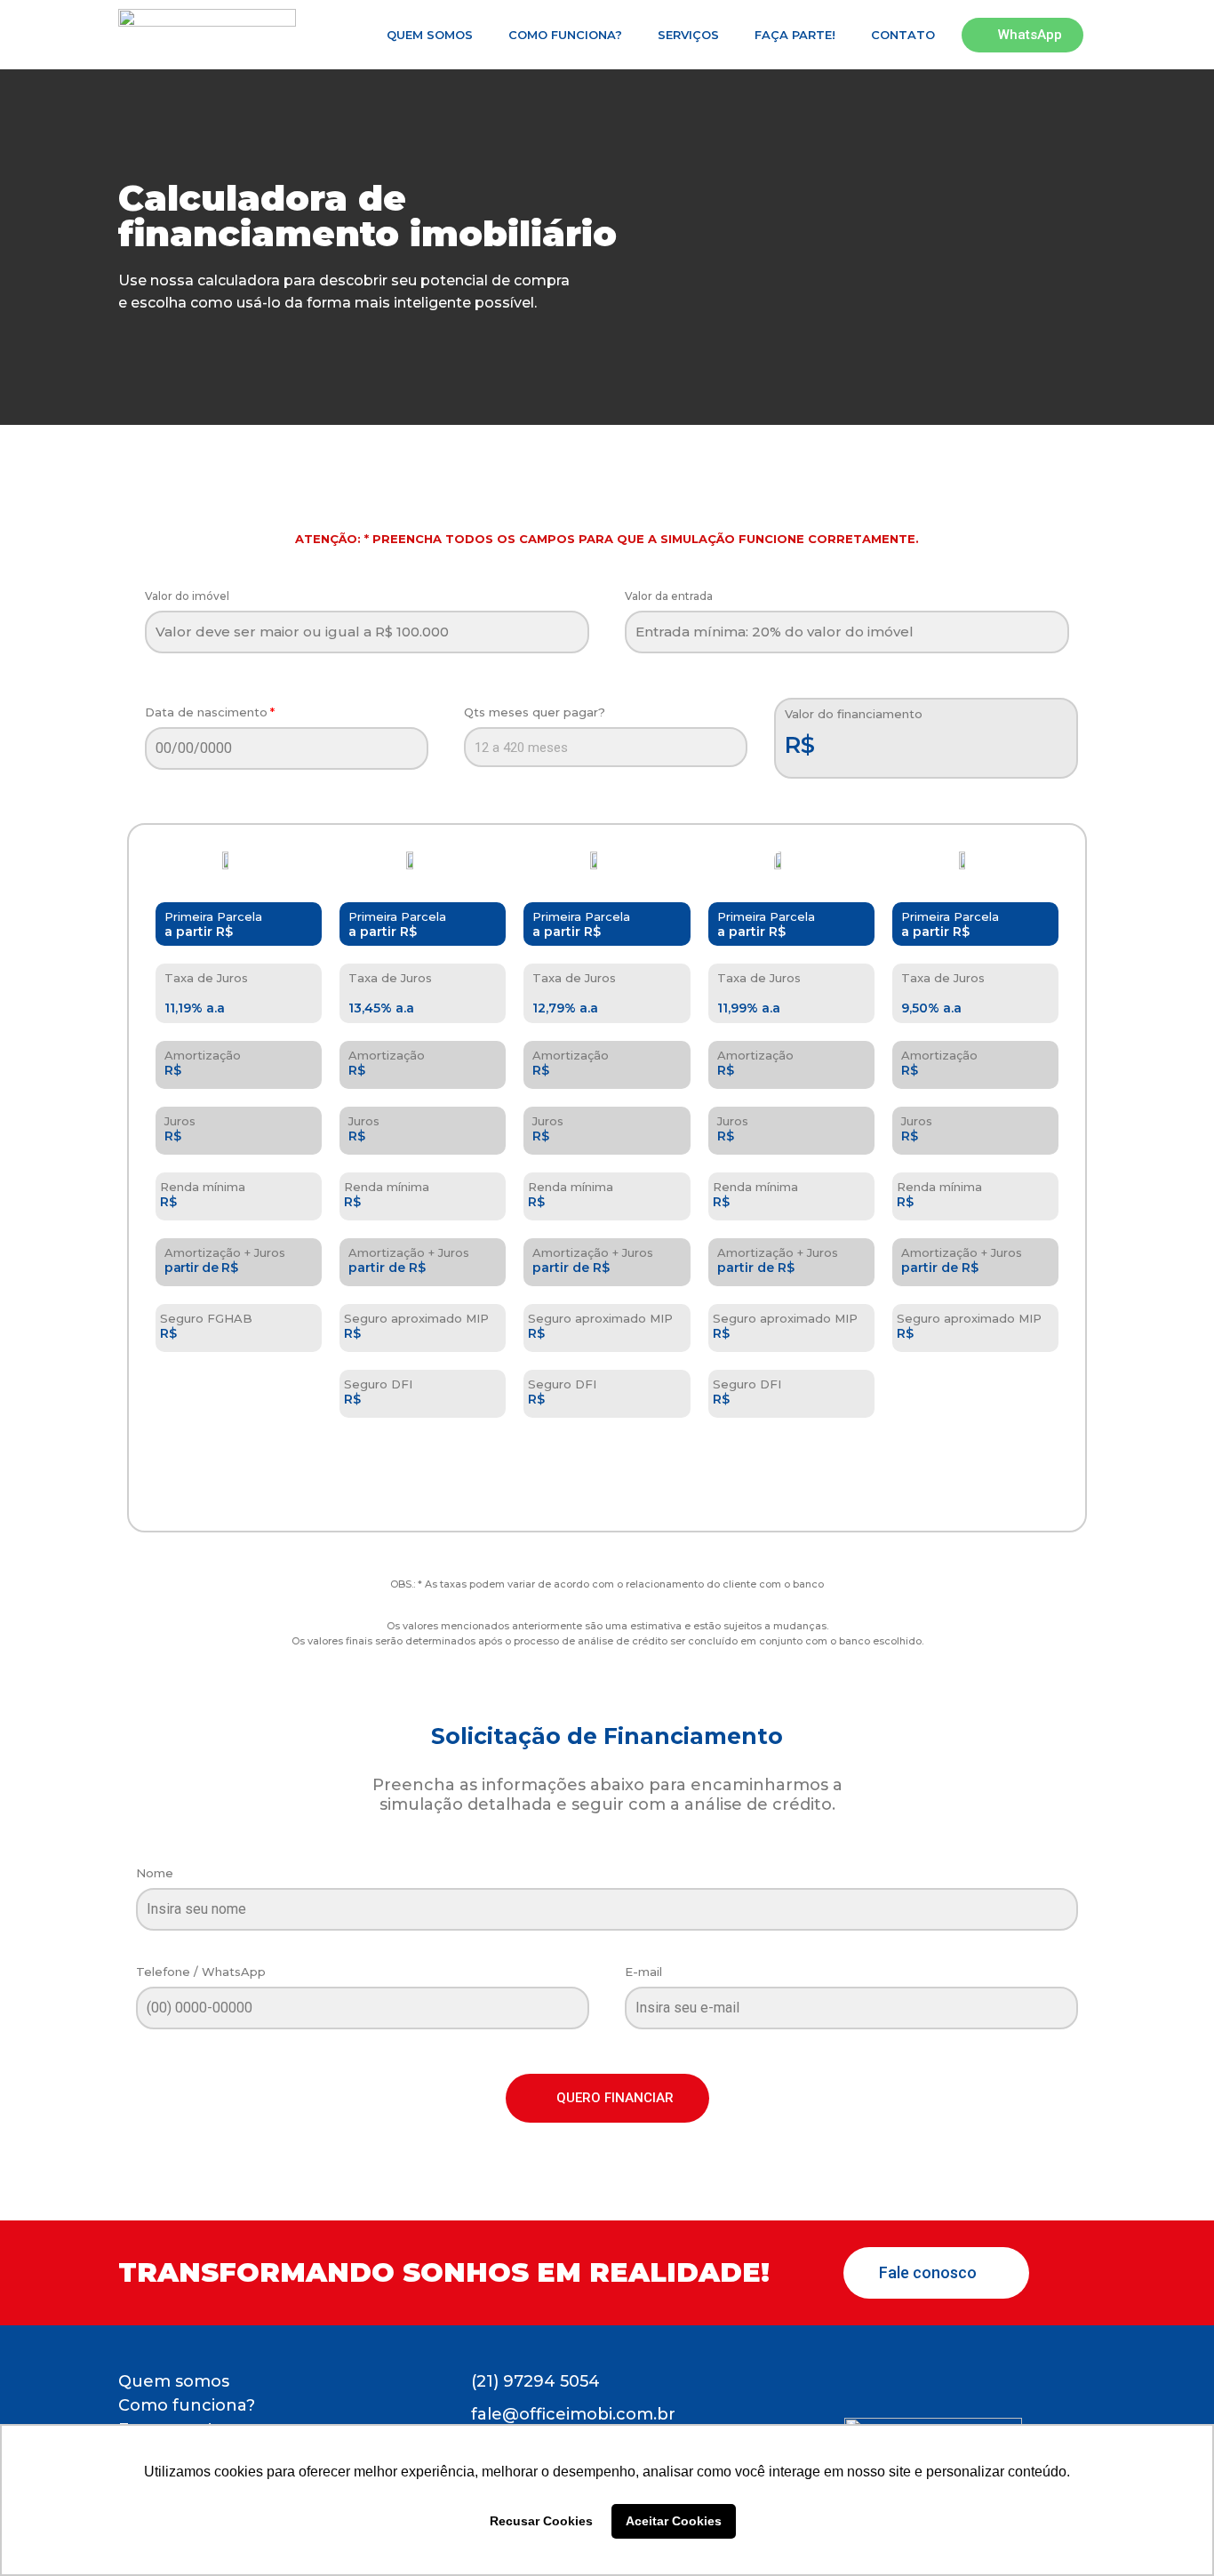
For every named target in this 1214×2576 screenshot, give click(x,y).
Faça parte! (795, 35)
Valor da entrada (669, 597)
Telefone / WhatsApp (201, 1972)
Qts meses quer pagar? (535, 713)
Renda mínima (203, 1187)
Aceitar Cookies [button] (674, 2521)
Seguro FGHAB (206, 1319)
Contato (903, 35)
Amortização (203, 1056)
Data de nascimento (206, 713)
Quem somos (430, 35)
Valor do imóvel (187, 597)
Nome (155, 1874)
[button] (607, 2098)
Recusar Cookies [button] (541, 2521)
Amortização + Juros (225, 1253)
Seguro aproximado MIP (416, 1319)
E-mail (643, 1972)
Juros (180, 1121)
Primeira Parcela (213, 917)
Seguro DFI (378, 1384)
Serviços (688, 35)
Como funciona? (565, 35)
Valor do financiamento (854, 715)
